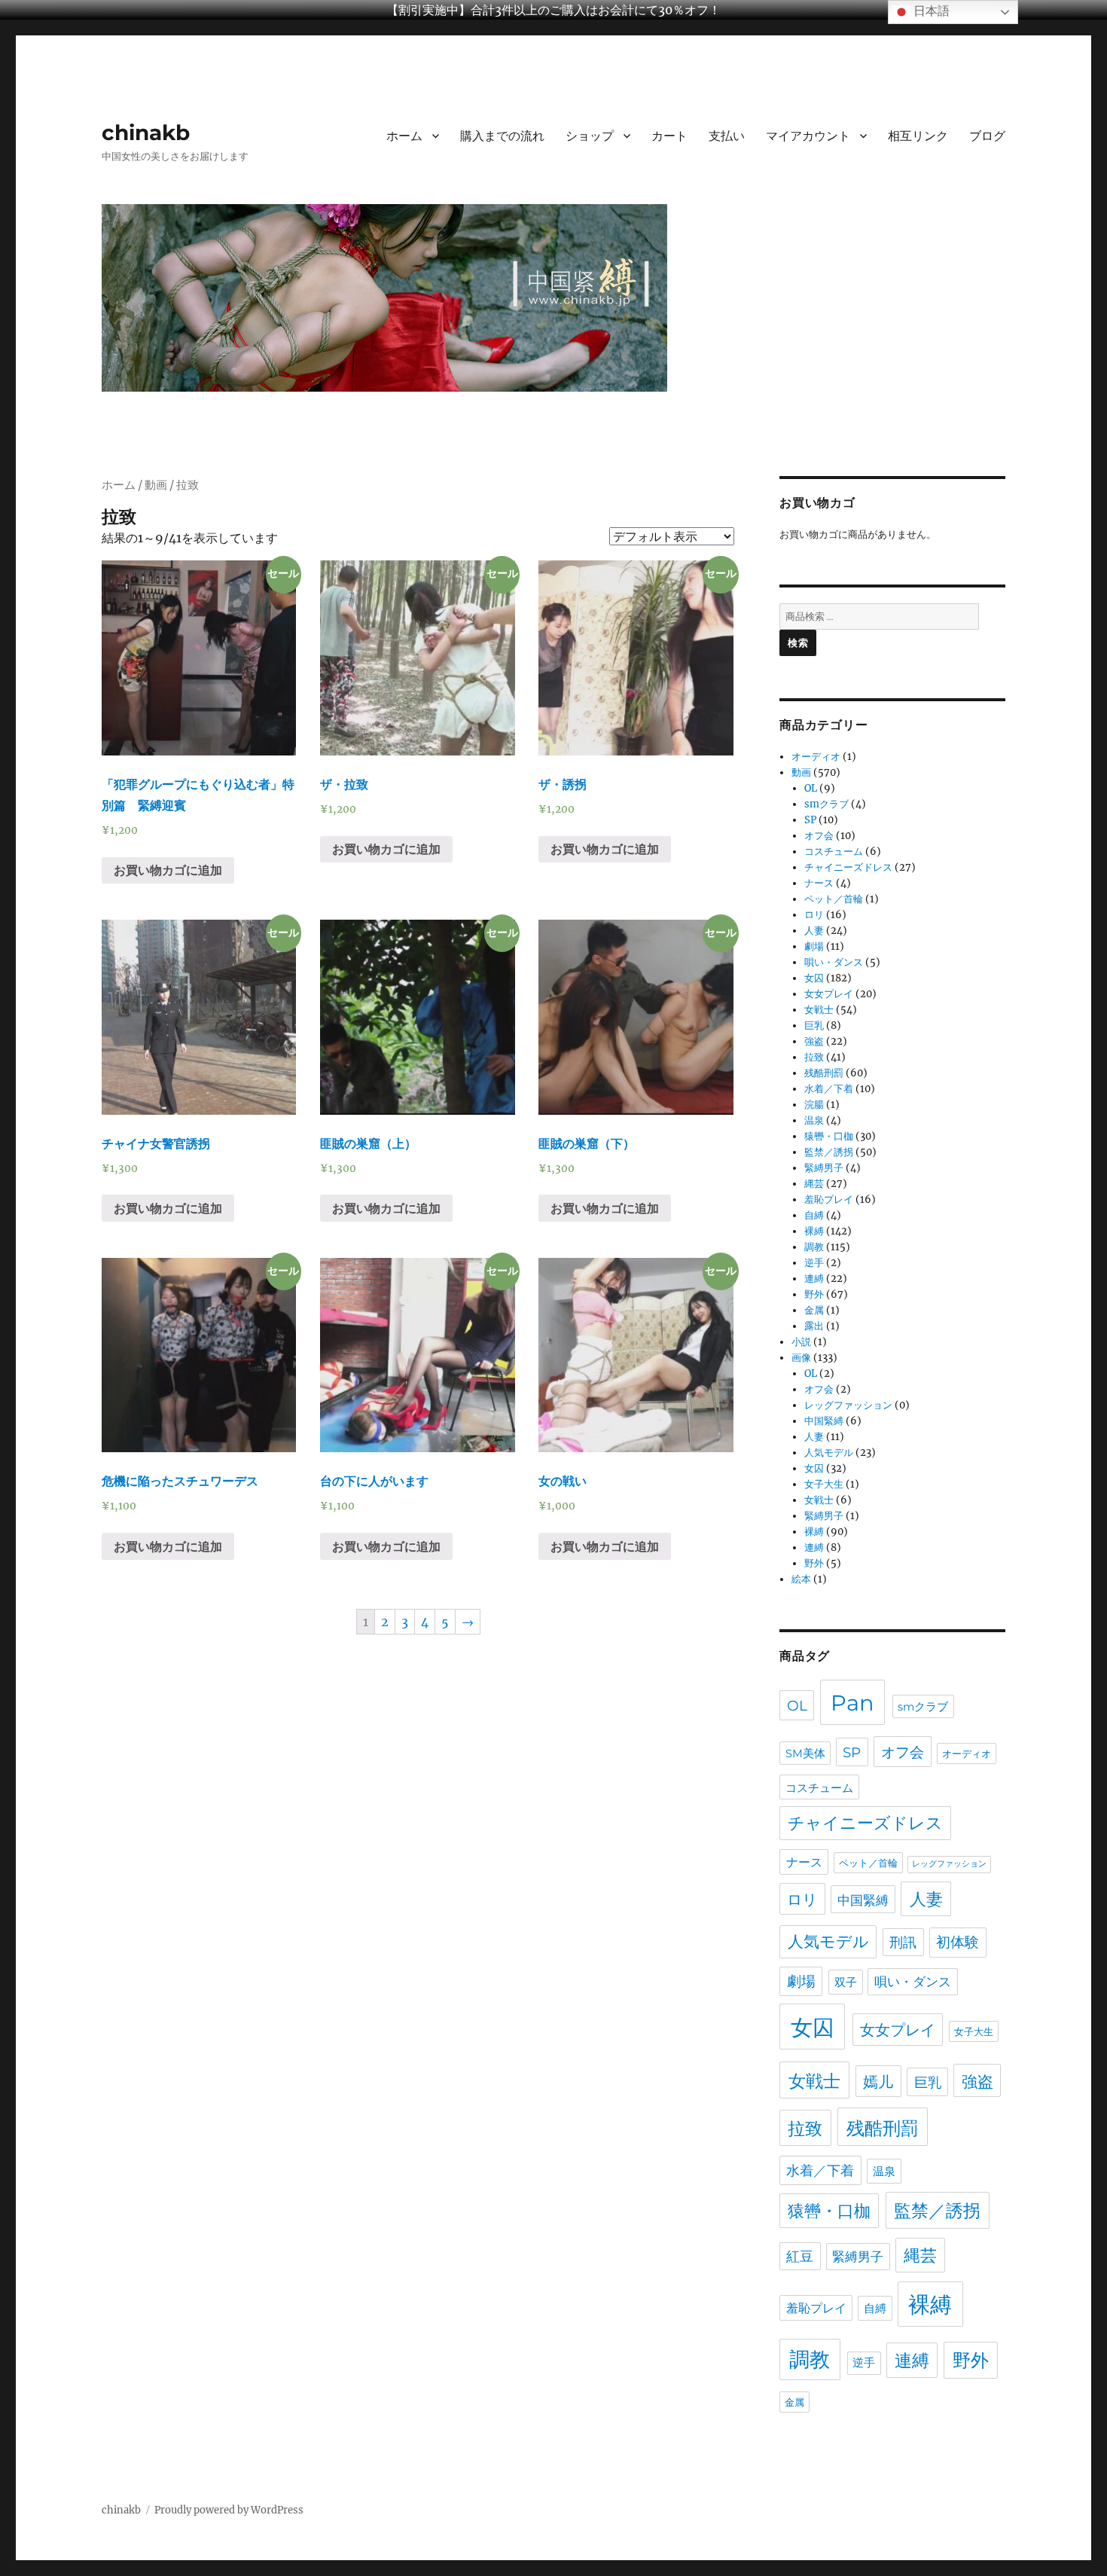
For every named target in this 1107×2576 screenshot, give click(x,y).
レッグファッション (848, 1405)
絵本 (801, 1579)
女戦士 (819, 1010)
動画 (156, 485)
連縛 (814, 1279)
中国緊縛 (824, 1421)
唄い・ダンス (834, 962)
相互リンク (918, 136)
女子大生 (824, 1484)
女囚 (814, 978)
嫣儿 (878, 2082)
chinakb (146, 133)
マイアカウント (808, 136)
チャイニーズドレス (848, 867)
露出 (814, 1326)
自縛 (814, 1215)
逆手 (814, 1263)
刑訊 (903, 1942)
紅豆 (800, 2256)
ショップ (590, 136)
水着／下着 (829, 1089)
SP (810, 820)
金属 (814, 1310)
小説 (801, 1342)
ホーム (404, 136)
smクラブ (826, 804)
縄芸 (814, 1184)
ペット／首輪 (834, 899)
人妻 (814, 931)
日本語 (930, 11)
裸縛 (814, 1231)
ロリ (814, 915)
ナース (819, 883)
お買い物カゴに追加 (168, 870)
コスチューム (834, 852)
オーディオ (816, 757)
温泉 (814, 1120)
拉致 (814, 1057)
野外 (814, 1294)
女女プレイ (829, 994)
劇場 (814, 946)
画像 (801, 1358)
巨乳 (814, 1026)
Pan (852, 1703)
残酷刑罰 (824, 1073)
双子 (846, 1982)
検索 (798, 642)
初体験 (958, 1942)
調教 (814, 1247)
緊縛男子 (824, 1168)
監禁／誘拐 (829, 1152)
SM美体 (805, 1753)
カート (669, 136)
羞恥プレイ (829, 1199)
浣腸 (814, 1105)
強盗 (814, 1041)
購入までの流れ (502, 136)
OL (811, 788)
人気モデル (829, 1453)
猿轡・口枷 (829, 1136)
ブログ (987, 136)
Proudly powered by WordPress (229, 2510)
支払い (727, 136)
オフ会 (819, 836)
